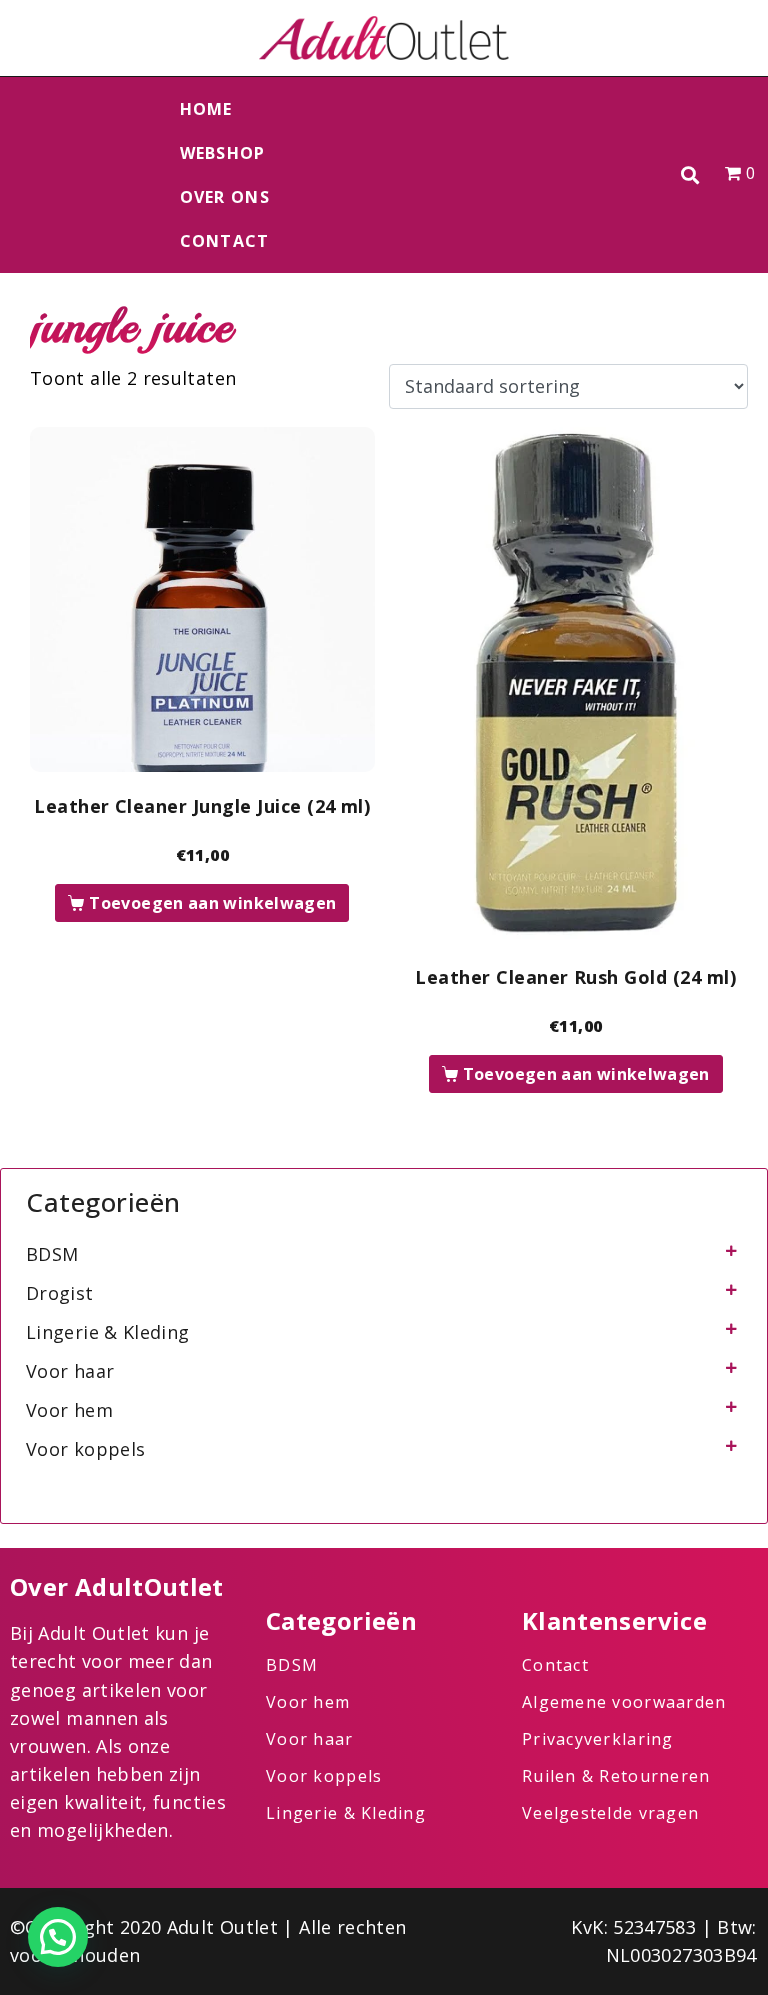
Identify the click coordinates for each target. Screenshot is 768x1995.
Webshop (223, 153)
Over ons (225, 197)
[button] (690, 175)
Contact (225, 241)
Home (206, 109)
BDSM (52, 1254)
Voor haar (70, 1371)
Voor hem (69, 1410)
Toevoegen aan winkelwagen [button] (212, 903)
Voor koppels (85, 1449)
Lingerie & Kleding (107, 1332)
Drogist (60, 1293)
